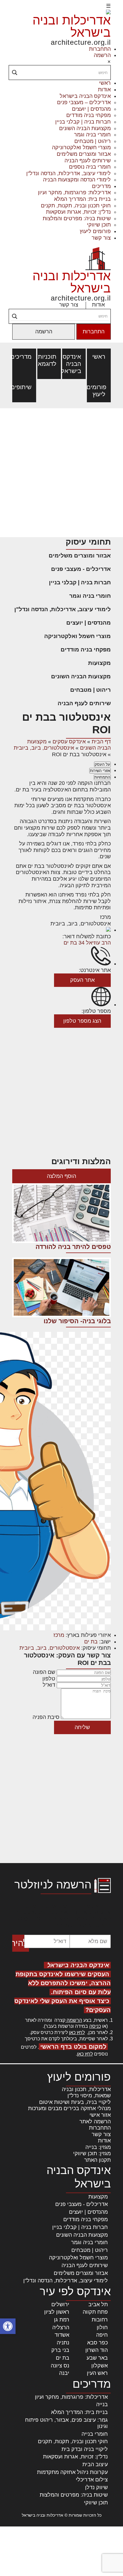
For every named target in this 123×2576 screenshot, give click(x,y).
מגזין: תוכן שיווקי (92, 2153)
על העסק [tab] (102, 764)
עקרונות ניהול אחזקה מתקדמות (72, 2472)
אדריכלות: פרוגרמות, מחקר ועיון (74, 192)
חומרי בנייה (95, 2434)
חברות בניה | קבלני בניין (83, 122)
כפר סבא (97, 2343)
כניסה (95, 2026)
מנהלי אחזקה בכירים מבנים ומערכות (69, 2108)
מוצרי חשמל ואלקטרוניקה (81, 147)
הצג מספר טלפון (82, 1021)
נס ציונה (60, 2366)
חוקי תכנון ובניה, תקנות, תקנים (76, 206)
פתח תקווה (95, 2312)
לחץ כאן (77, 2032)
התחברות (100, 49)
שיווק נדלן (96, 2487)
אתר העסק (82, 980)
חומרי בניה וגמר (92, 135)
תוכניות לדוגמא (49, 360)
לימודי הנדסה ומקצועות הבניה (77, 180)
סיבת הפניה (46, 1717)
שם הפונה (44, 1672)
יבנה (64, 2373)
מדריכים (101, 186)
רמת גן (62, 2320)
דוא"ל (49, 1685)
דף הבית (101, 742)
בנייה (102, 2404)
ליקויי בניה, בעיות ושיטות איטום (75, 2102)
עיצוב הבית (95, 2464)
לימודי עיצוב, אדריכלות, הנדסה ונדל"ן (69, 173)
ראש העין (97, 2373)
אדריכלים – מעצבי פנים (84, 102)
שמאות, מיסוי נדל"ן (89, 2096)
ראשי (105, 83)
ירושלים (60, 2304)
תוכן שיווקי (99, 225)
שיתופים (24, 387)
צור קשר (101, 238)
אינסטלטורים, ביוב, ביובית (44, 748)
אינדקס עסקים (69, 742)
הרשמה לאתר (95, 2121)
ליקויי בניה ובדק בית (85, 2449)
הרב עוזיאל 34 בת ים (87, 943)
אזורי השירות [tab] (100, 771)
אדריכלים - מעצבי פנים (81, 569)
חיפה (102, 2335)
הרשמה (102, 55)
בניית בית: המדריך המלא (82, 199)
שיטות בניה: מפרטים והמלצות (77, 218)
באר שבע (97, 2358)
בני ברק (60, 2350)
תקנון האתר (97, 2160)
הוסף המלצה (61, 1176)
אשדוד (62, 2335)
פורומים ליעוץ (95, 231)
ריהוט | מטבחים (93, 141)
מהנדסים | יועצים (91, 109)
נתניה (63, 2343)
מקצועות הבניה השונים (85, 128)
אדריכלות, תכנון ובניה (86, 2089)
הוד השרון (97, 2350)
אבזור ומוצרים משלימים (84, 154)
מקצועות (99, 663)
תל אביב (98, 2304)
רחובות (100, 2320)
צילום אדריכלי (92, 2480)
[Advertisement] (61, 473)
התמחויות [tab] (102, 777)
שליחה (82, 1727)
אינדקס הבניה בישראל (85, 96)
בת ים (91, 1642)
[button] (8, 2326)
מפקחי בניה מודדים (89, 115)
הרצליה (61, 2327)
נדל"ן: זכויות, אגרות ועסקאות (78, 212)
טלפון (49, 1679)
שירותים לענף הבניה (88, 161)
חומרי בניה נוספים (90, 167)
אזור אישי (100, 2115)
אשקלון (100, 2366)
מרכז (59, 1635)
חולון (102, 2327)
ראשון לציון (57, 2312)
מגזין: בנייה (98, 2147)
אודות (104, 90)
